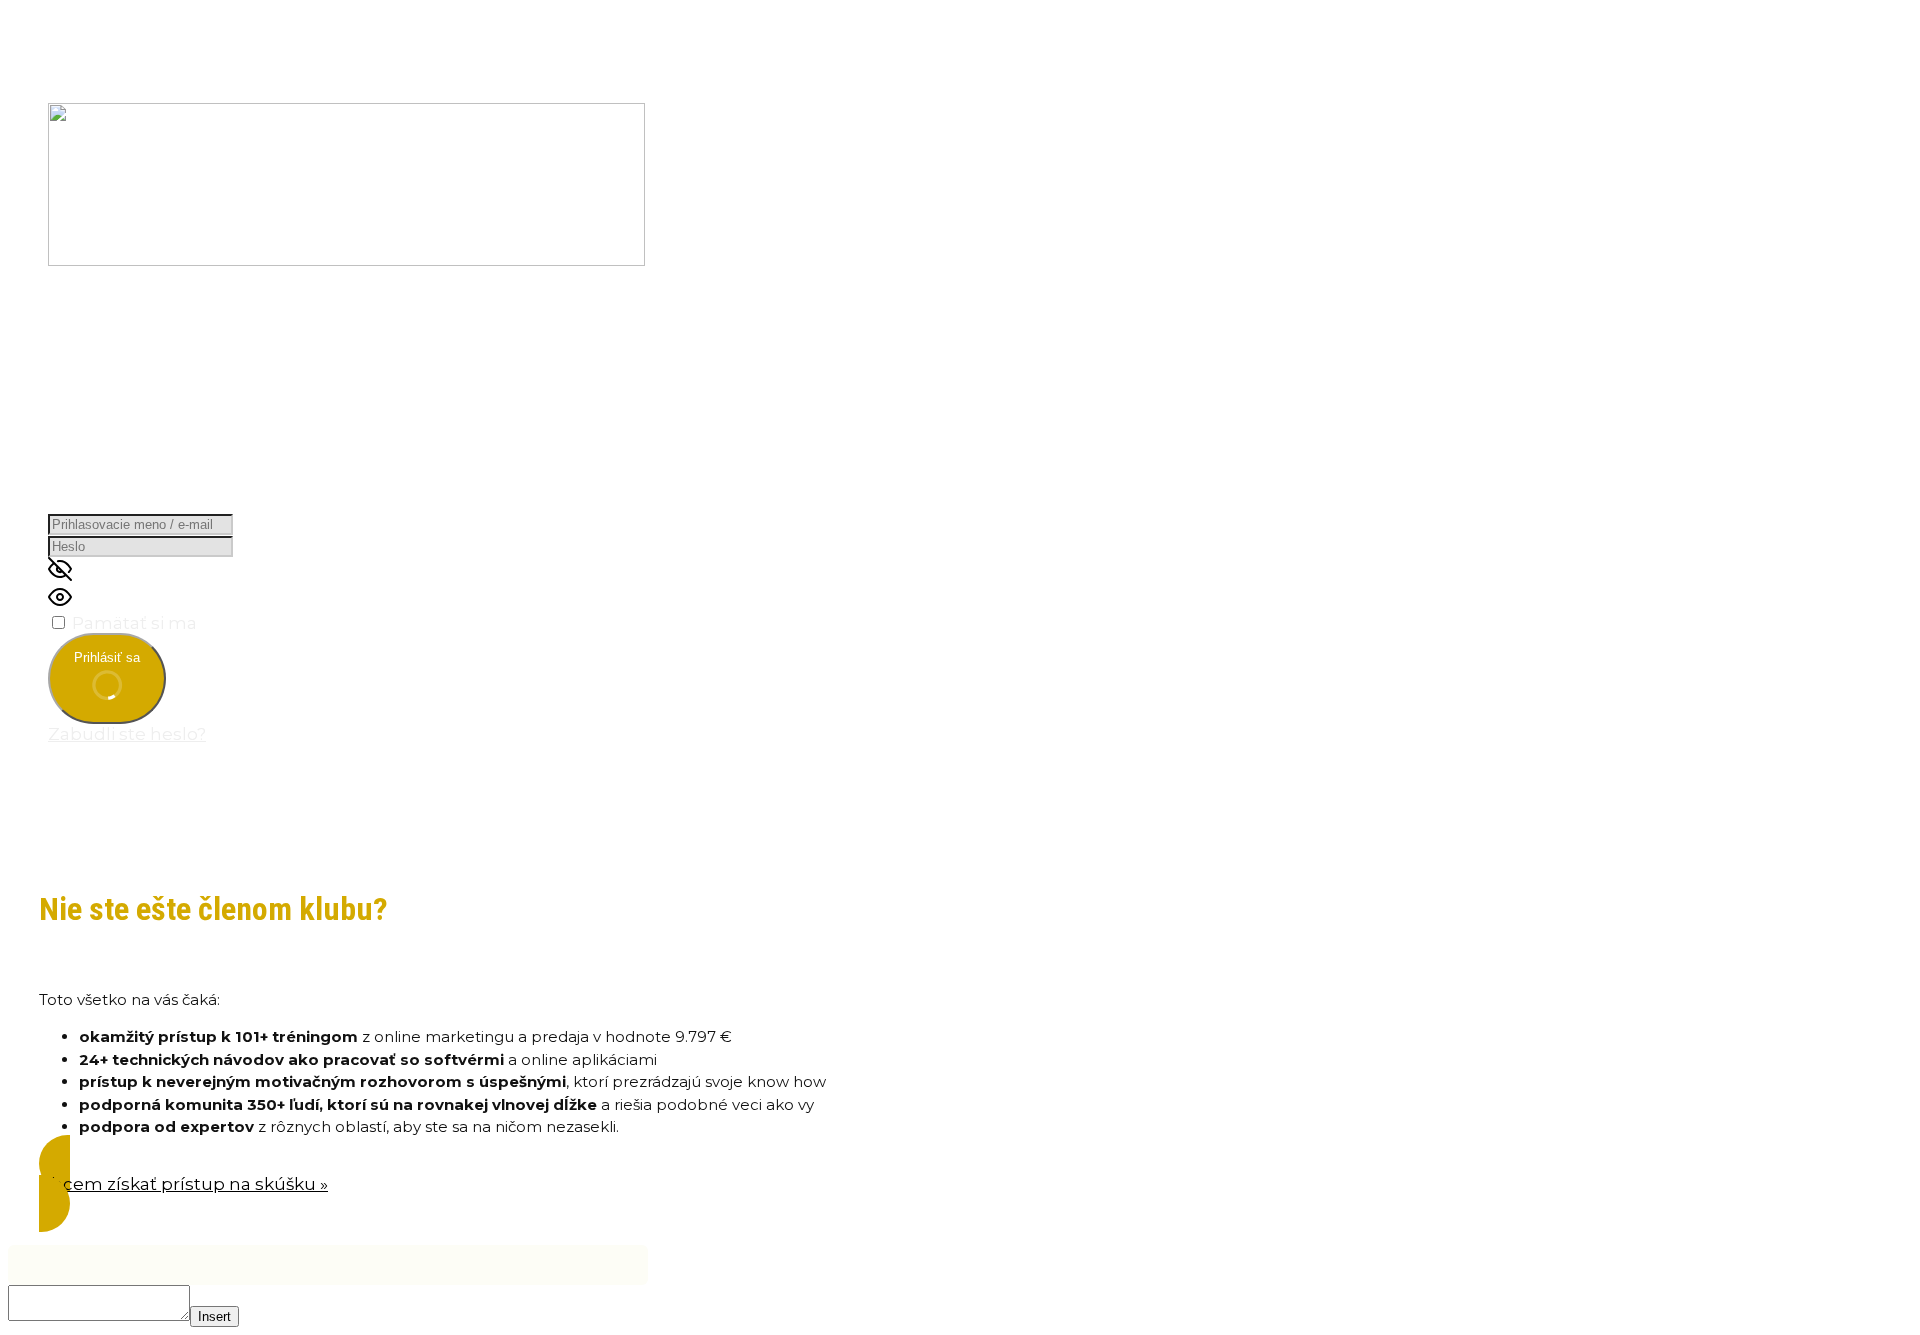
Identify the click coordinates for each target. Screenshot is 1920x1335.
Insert (214, 1316)
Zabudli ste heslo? (127, 734)
